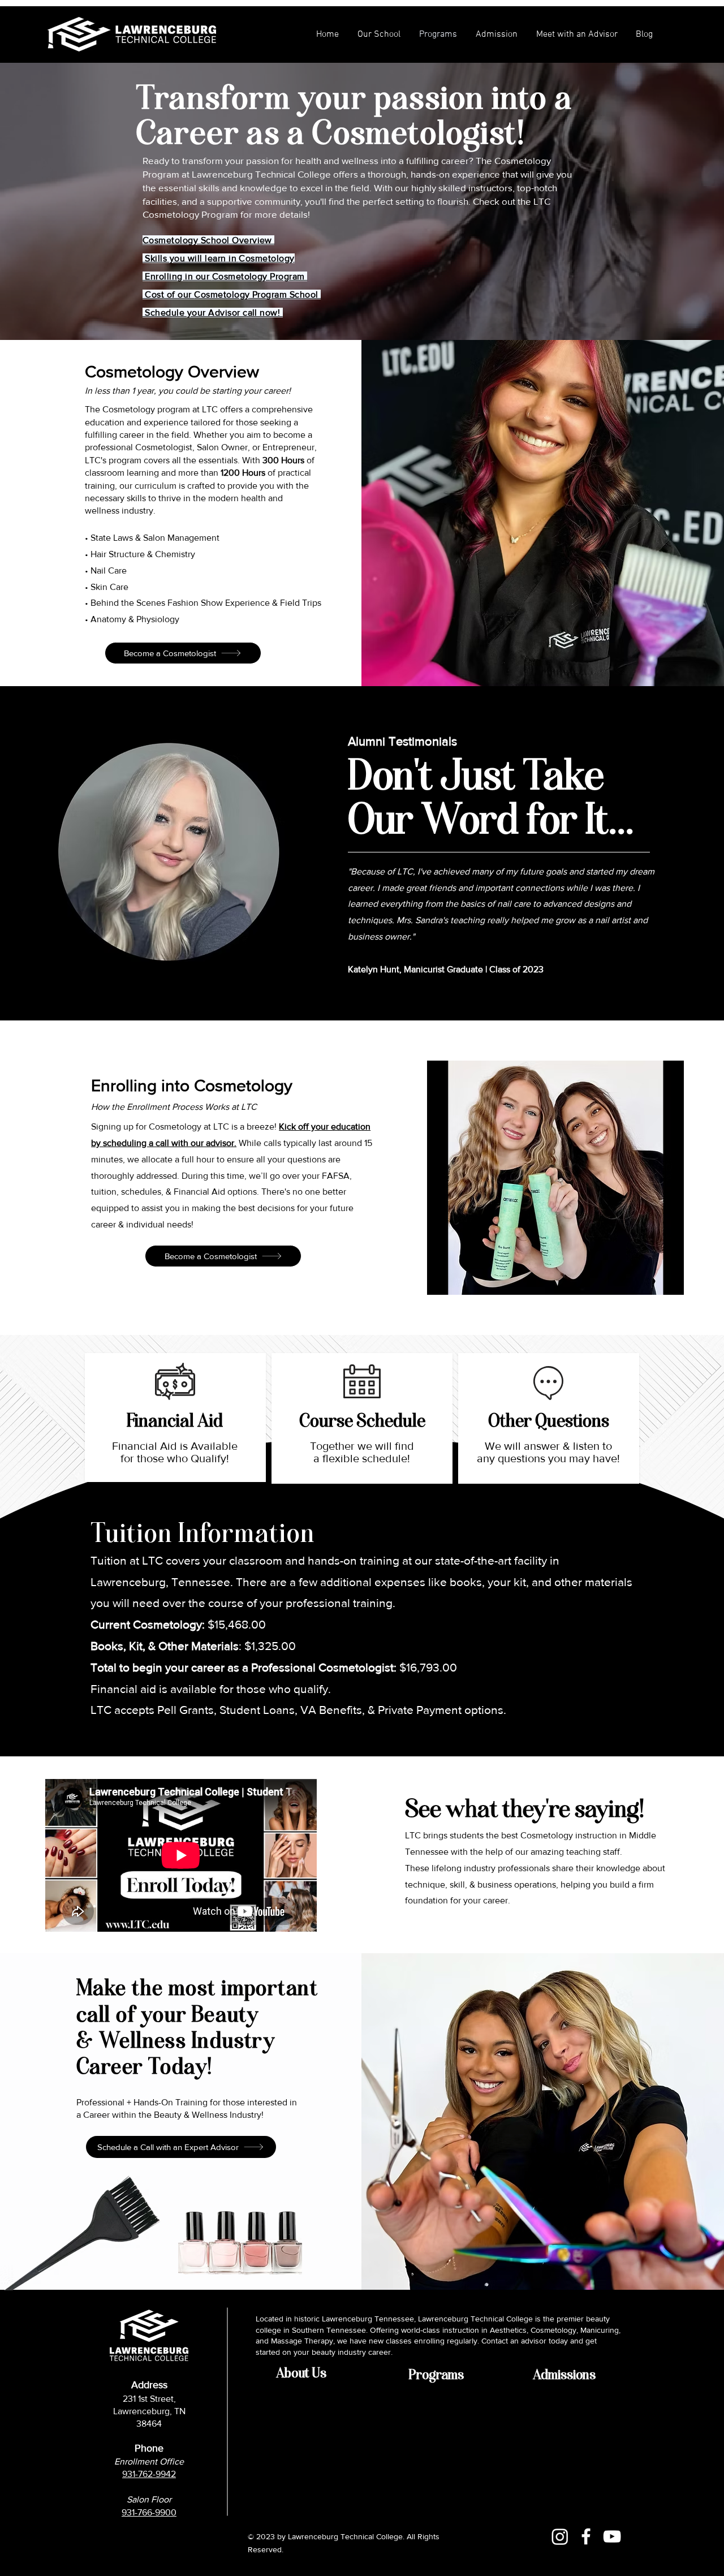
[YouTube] (612, 2536)
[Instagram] (560, 2536)
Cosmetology (266, 258)
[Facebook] (586, 2536)
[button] (496, 35)
